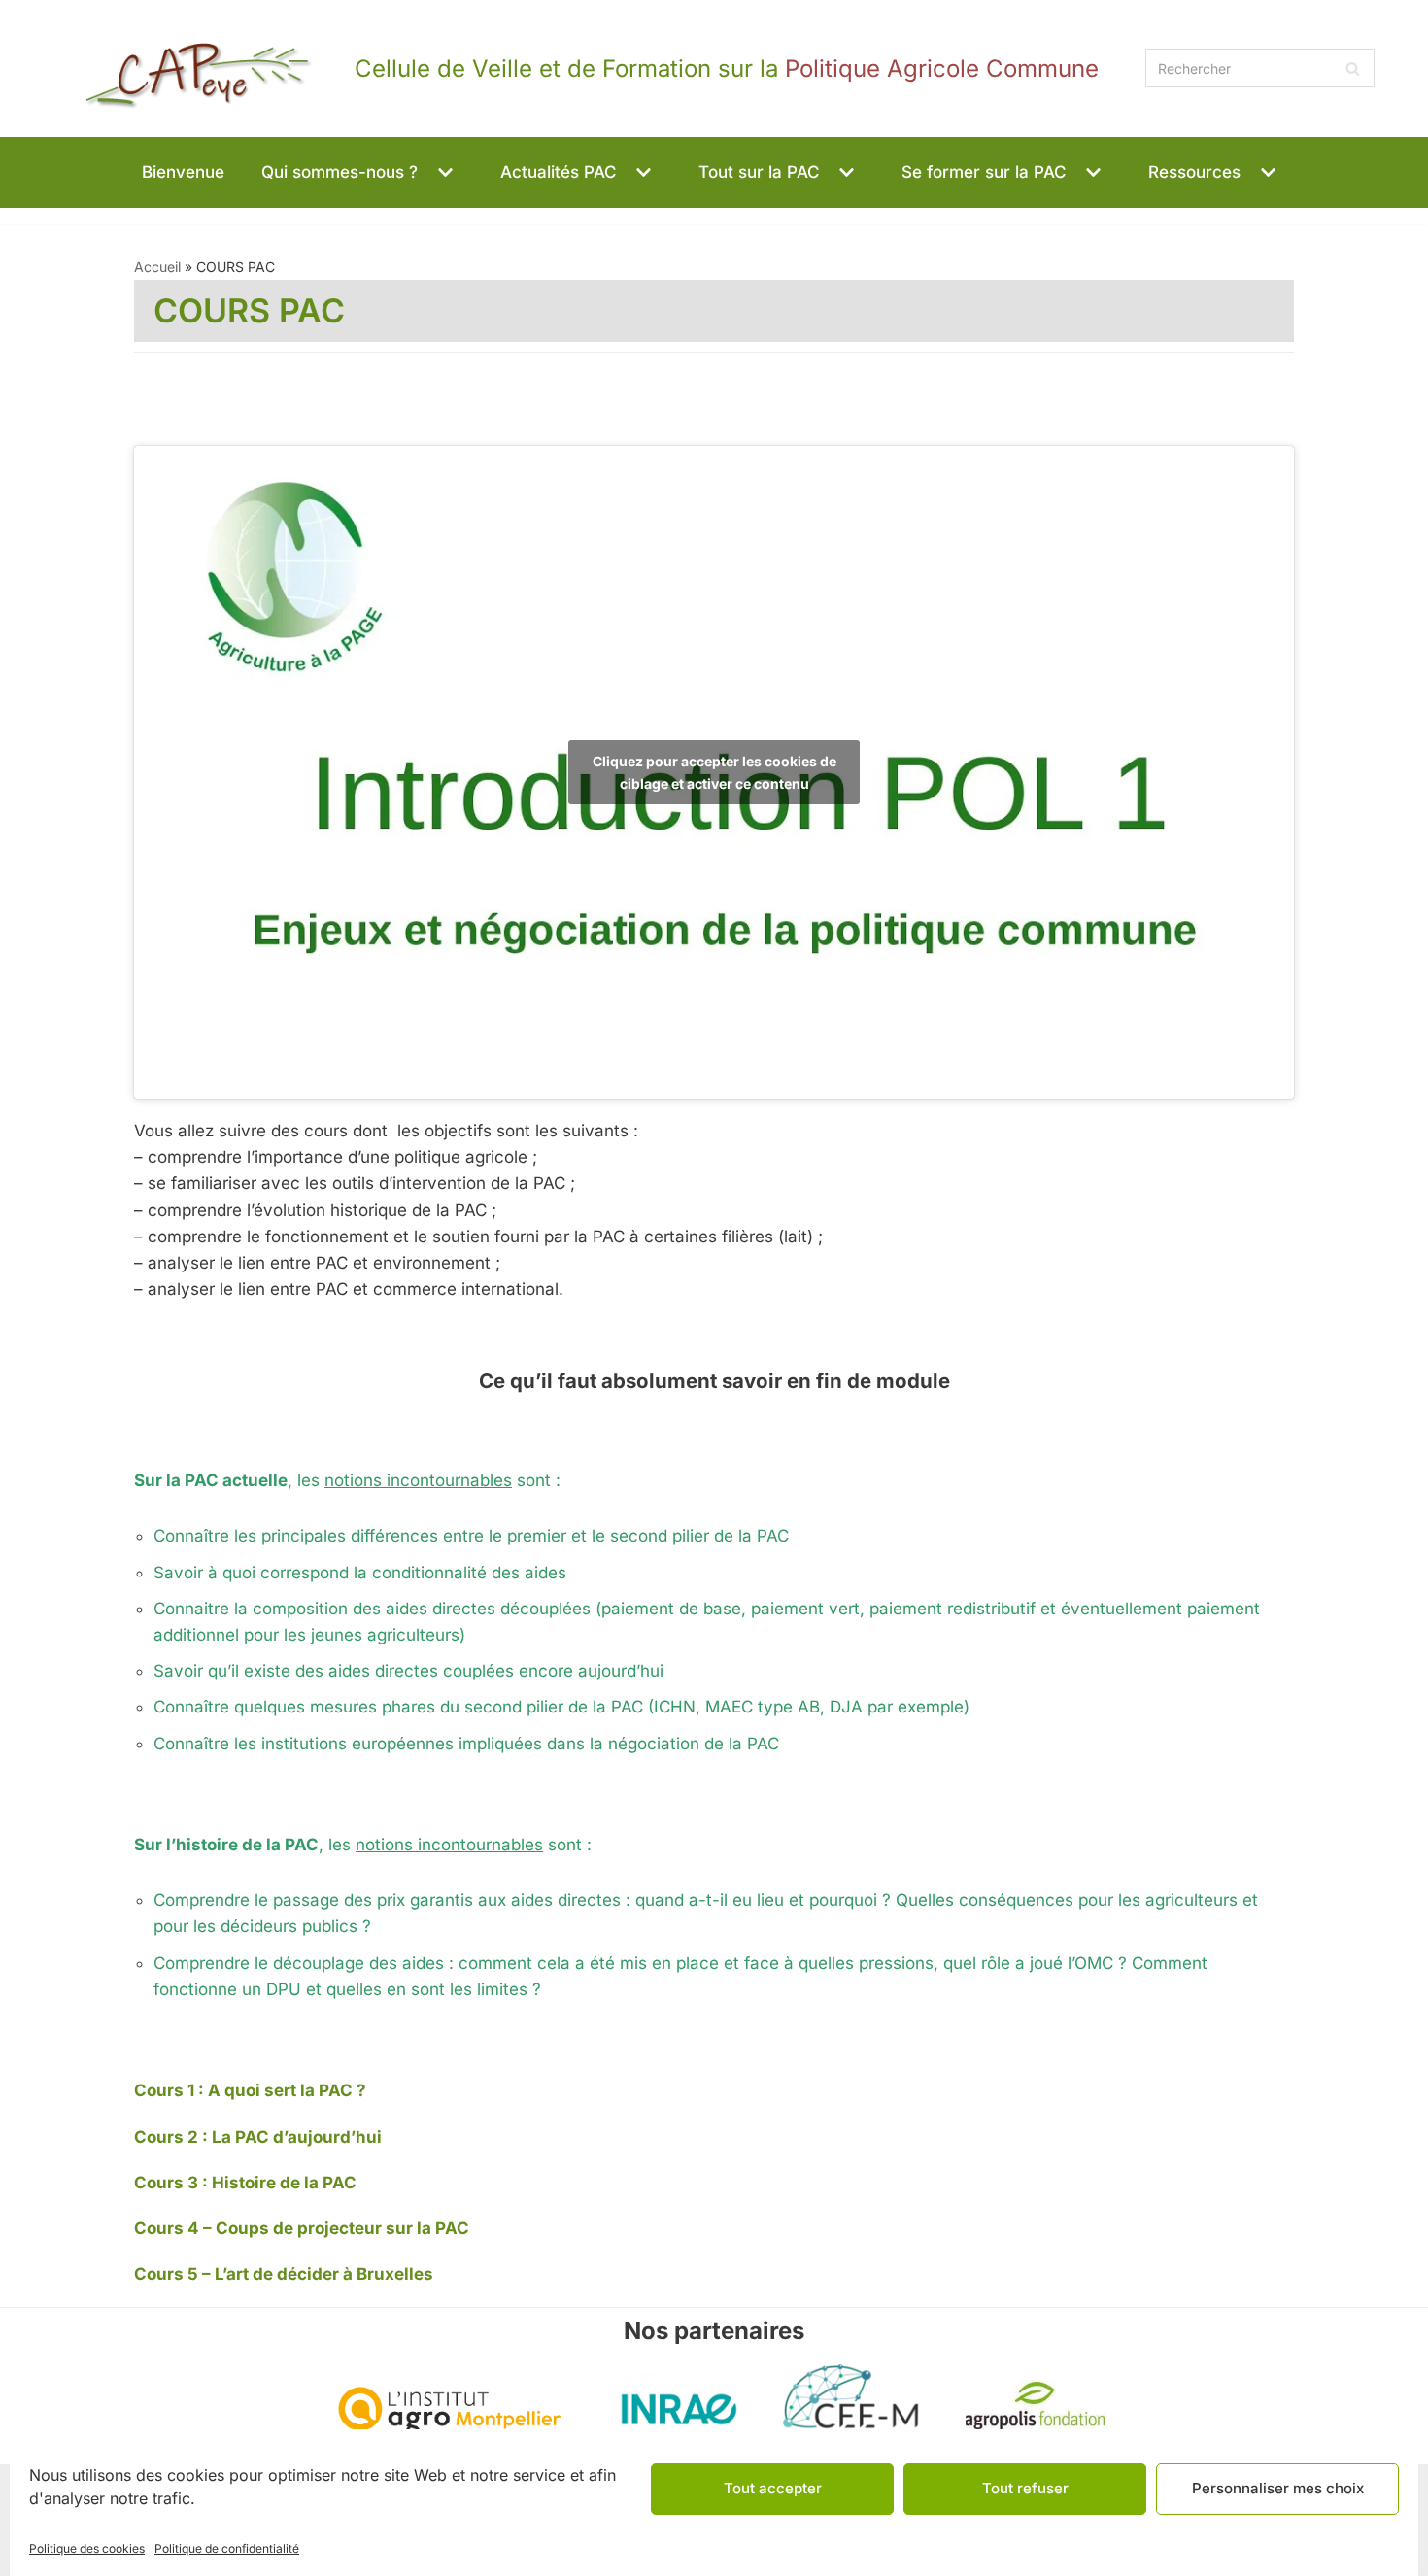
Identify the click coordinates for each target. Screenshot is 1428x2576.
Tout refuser (1025, 2488)
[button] (443, 172)
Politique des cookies (87, 2548)
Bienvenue (183, 172)
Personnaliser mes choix (1278, 2488)
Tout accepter (773, 2488)
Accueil (157, 267)
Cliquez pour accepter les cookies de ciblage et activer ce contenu (714, 772)
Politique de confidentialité (227, 2548)
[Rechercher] (1353, 68)
